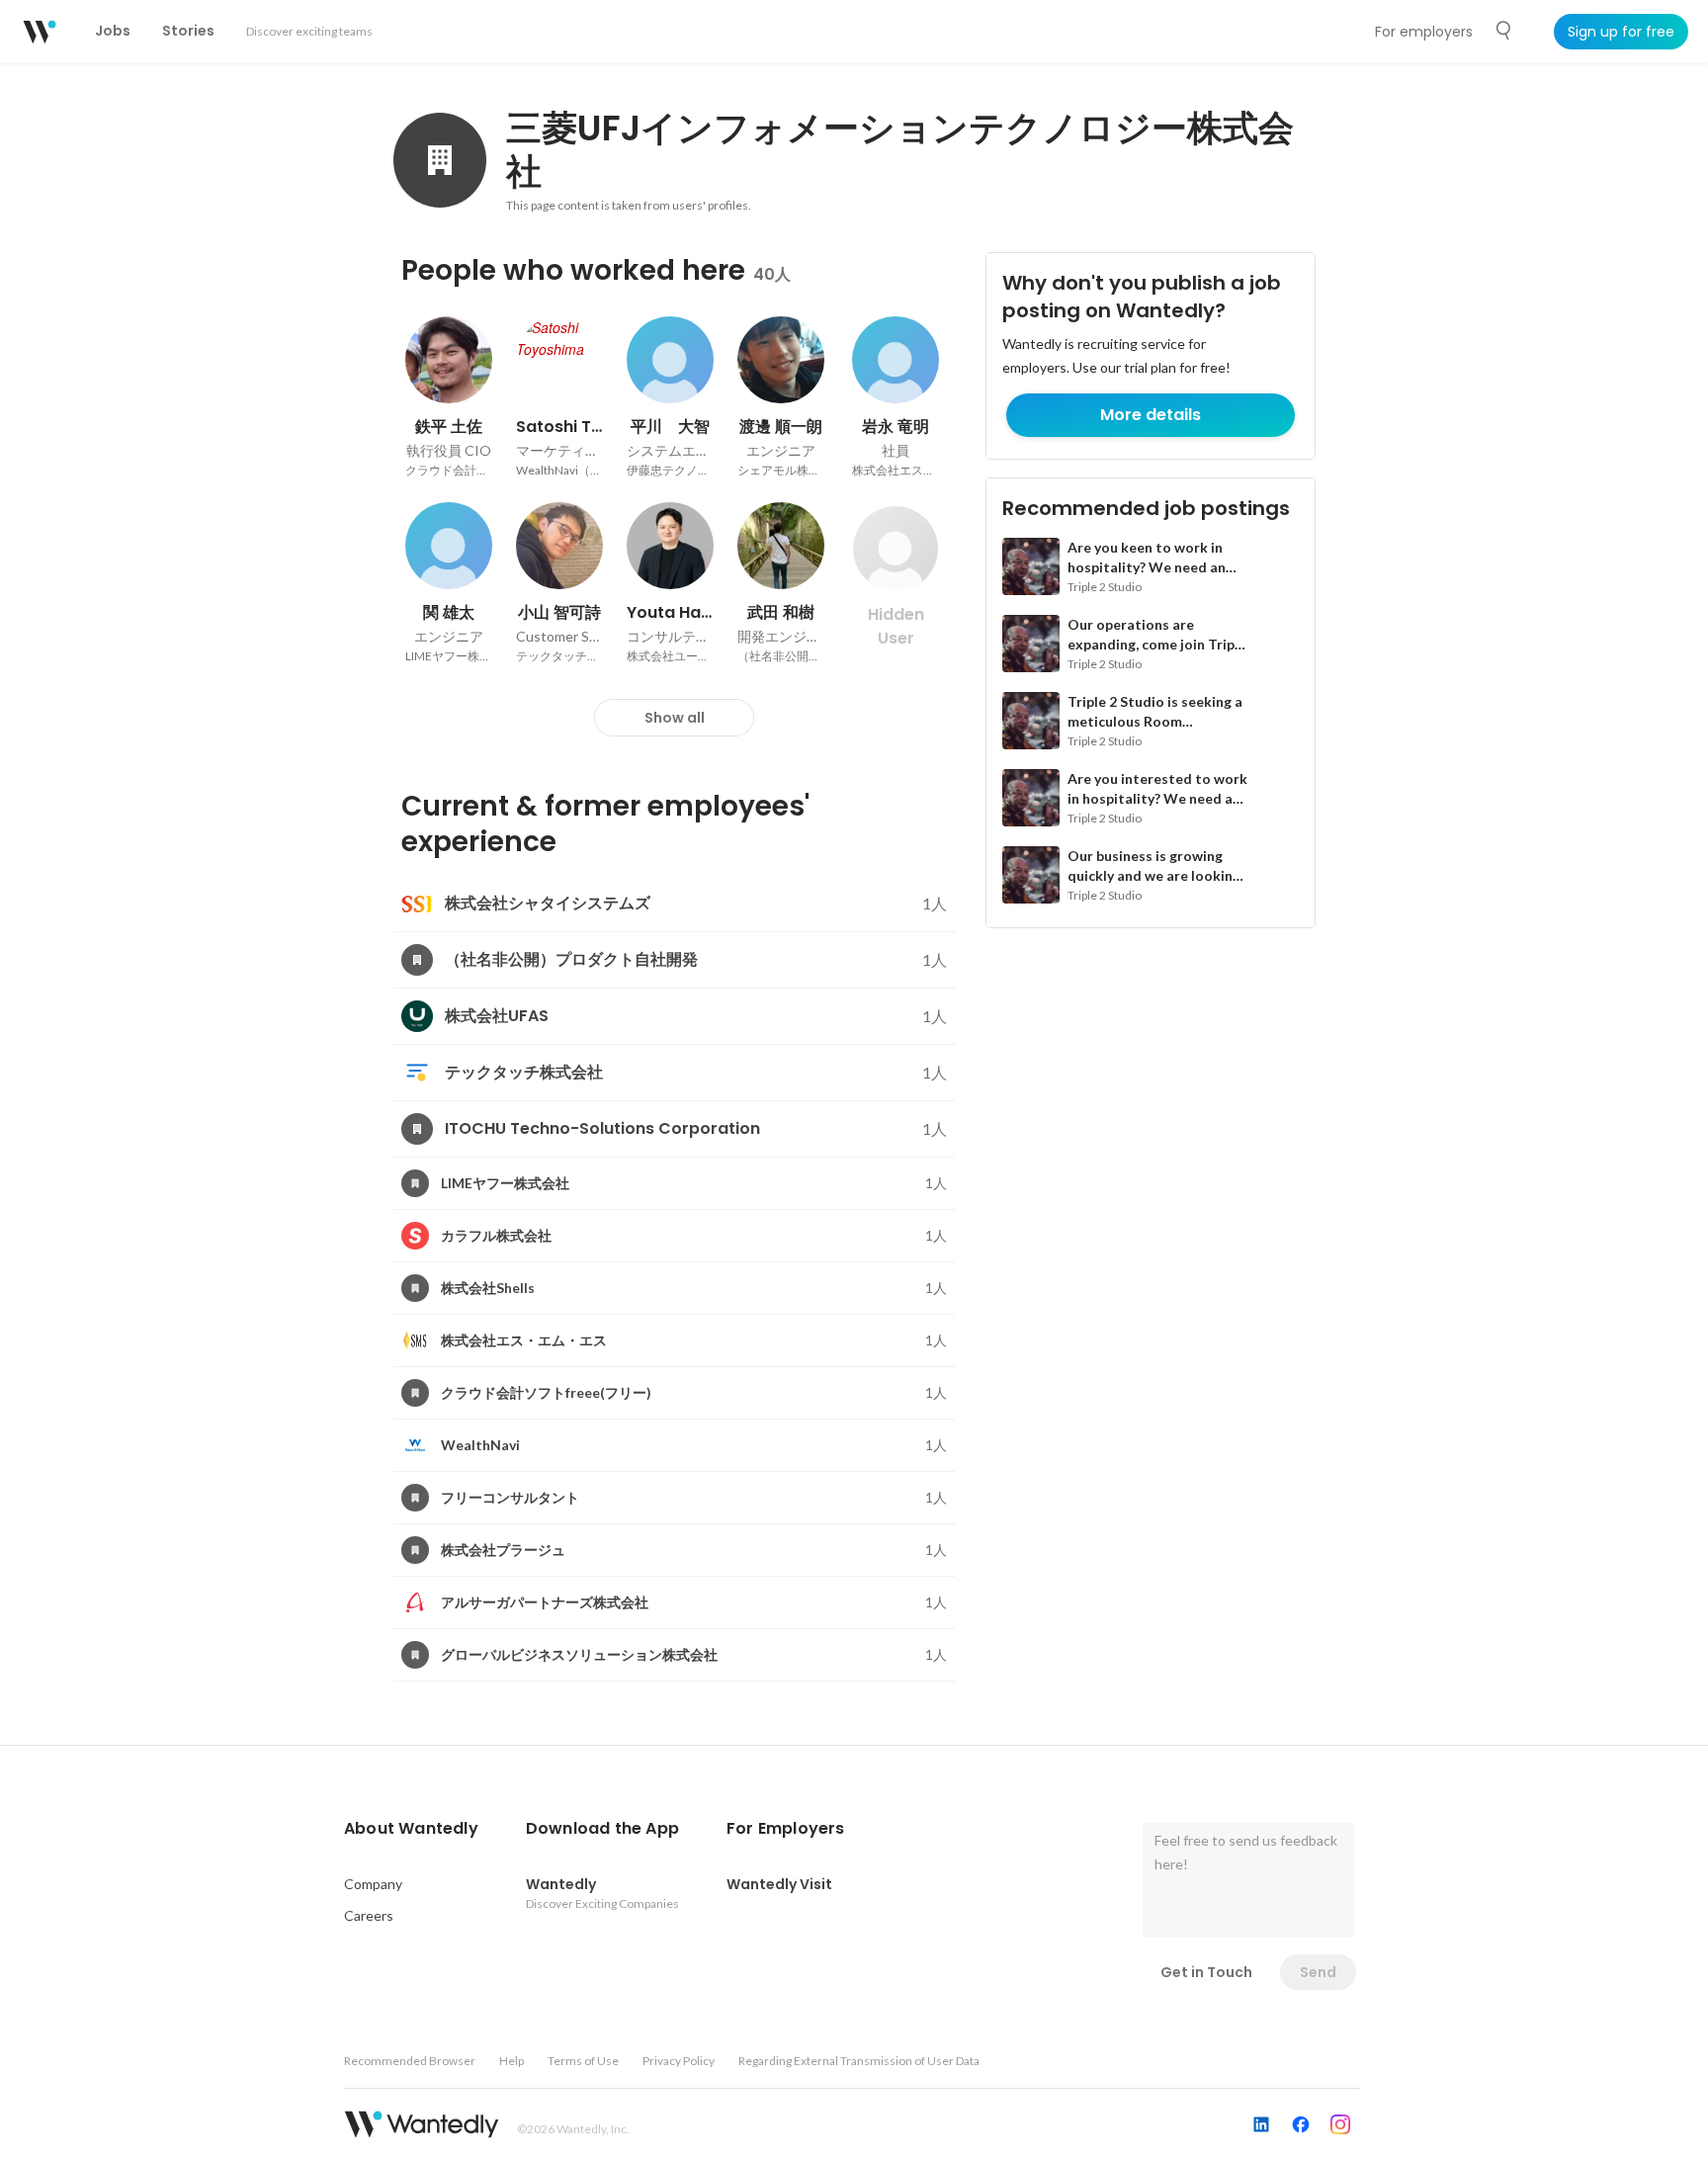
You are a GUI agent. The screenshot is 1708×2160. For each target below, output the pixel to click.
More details (1151, 415)
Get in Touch (1206, 1972)
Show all (675, 718)
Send (1318, 1972)
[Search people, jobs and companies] (1504, 31)
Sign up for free (1621, 32)
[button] (411, 1829)
